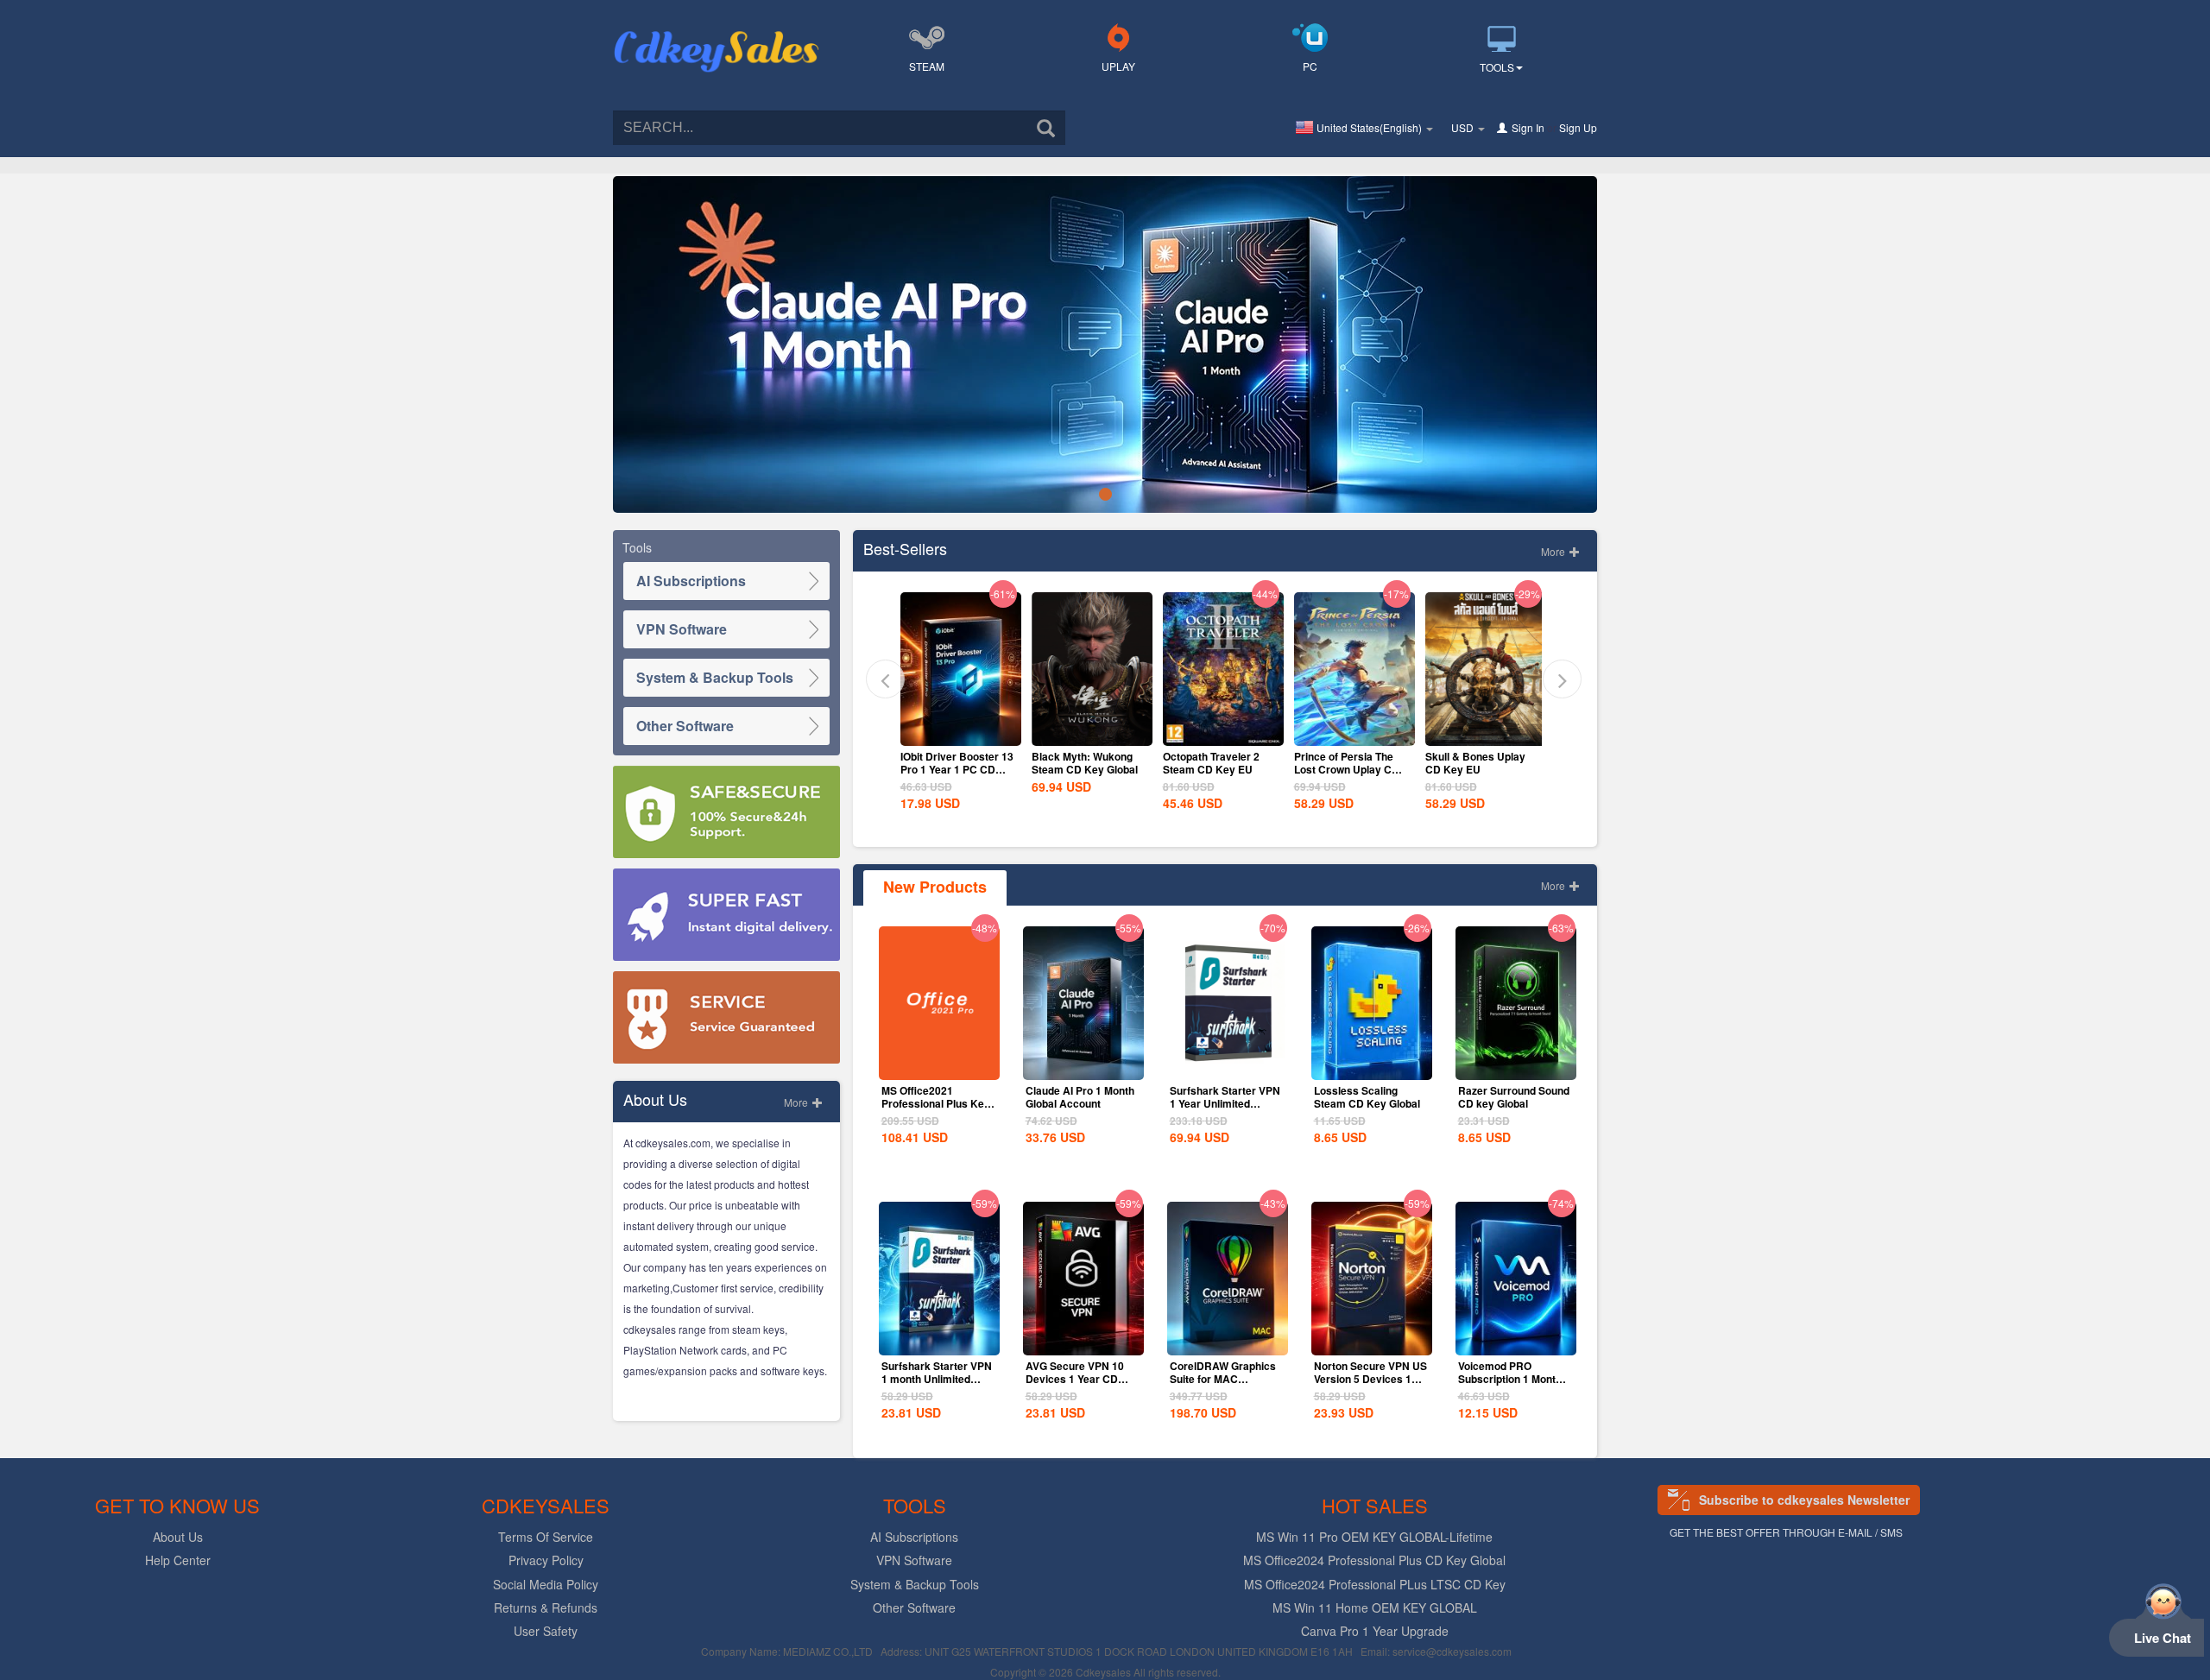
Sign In (1528, 127)
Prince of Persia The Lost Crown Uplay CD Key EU (1215, 769)
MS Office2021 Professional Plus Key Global (936, 1103)
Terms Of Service (546, 1537)
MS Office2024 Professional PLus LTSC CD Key (1375, 1584)
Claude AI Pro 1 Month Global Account (1080, 1097)
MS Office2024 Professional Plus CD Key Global (1374, 1560)
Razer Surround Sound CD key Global (1514, 1097)
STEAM (927, 66)
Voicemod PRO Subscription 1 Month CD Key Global (1510, 1379)
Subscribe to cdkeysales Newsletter (1804, 1500)
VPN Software (682, 629)
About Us (178, 1537)
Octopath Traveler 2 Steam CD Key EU (1080, 763)
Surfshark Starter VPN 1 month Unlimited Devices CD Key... (937, 1379)
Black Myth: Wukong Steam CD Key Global (953, 763)
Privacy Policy (546, 1560)
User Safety (546, 1631)
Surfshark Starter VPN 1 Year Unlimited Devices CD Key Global (1225, 1110)
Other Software (685, 726)
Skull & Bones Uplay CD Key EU (1344, 763)
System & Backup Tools (715, 677)
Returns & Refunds (546, 1607)
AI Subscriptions (691, 581)
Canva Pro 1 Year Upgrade (1375, 1631)
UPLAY (1118, 66)
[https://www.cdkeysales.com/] (717, 31)
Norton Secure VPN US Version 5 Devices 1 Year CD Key (1370, 1379)
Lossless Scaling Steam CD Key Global (1367, 1097)
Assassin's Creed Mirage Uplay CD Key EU (1478, 769)
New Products (935, 887)
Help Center (178, 1560)
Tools (1497, 67)
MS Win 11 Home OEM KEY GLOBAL (1375, 1607)
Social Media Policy (546, 1584)
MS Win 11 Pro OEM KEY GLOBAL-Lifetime (1374, 1537)
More (797, 1102)
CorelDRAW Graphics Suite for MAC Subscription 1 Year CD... (1223, 1385)
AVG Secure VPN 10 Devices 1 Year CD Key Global (1075, 1379)
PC (1310, 66)
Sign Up (1578, 127)
